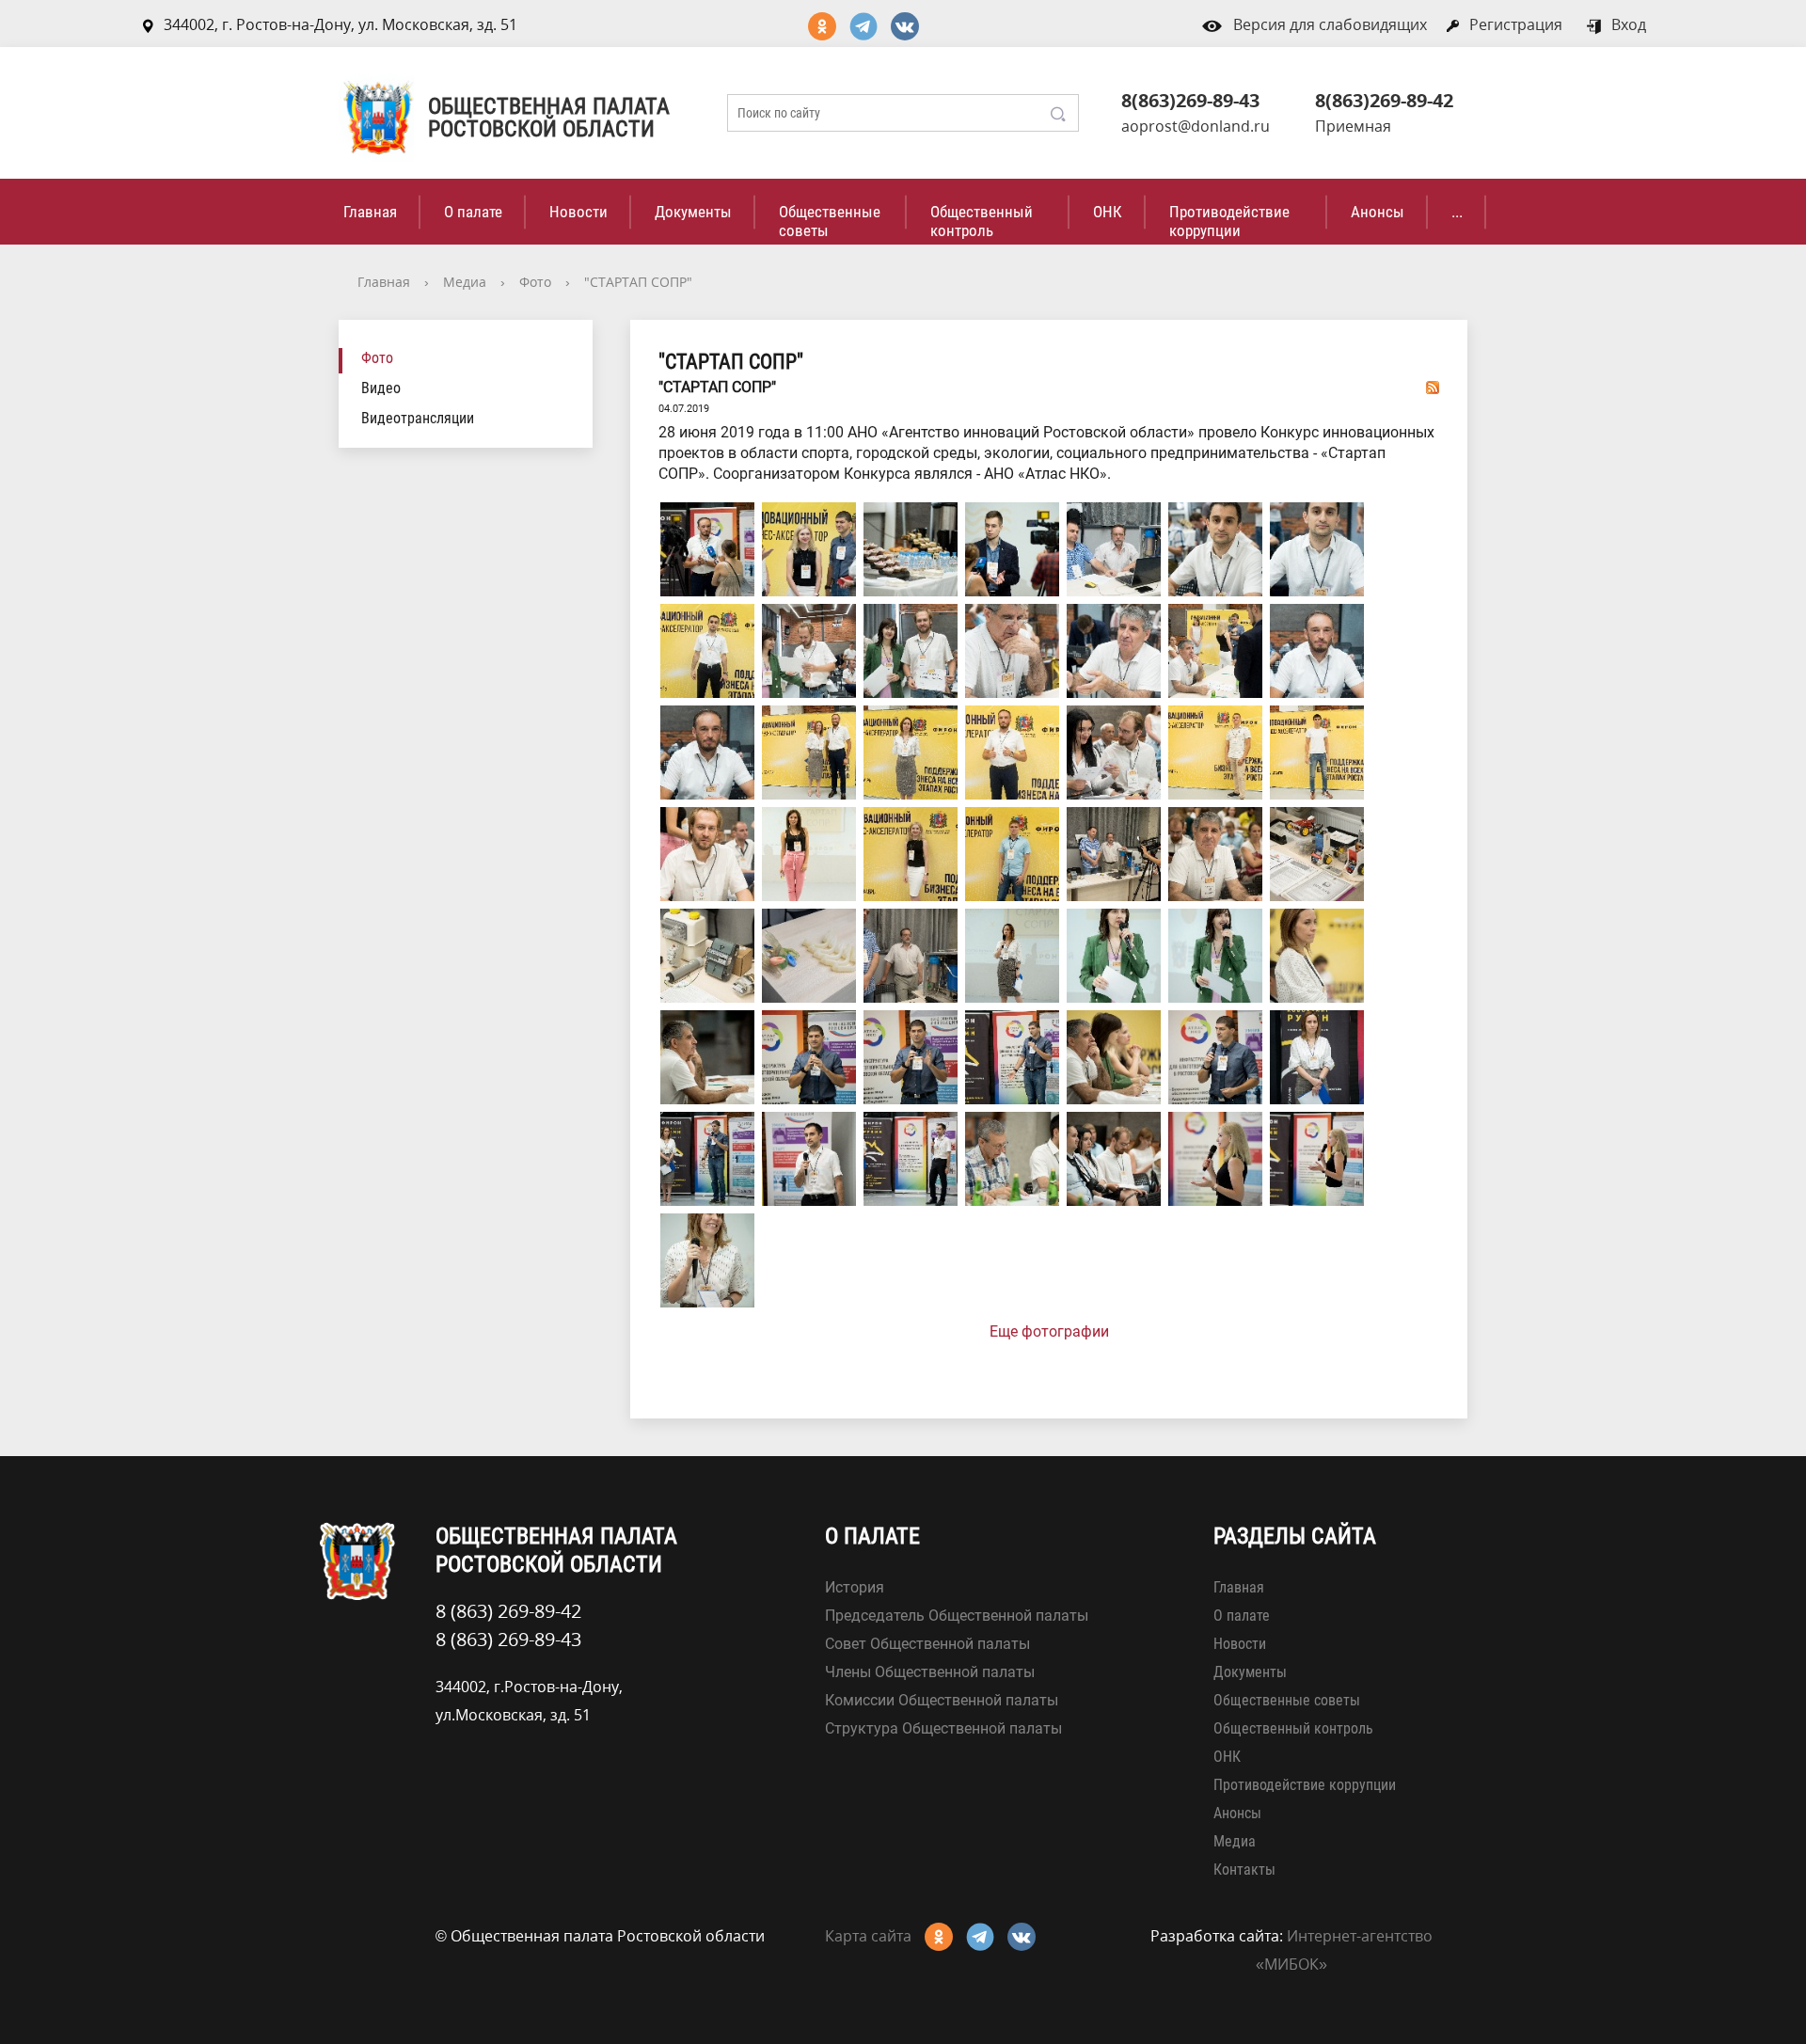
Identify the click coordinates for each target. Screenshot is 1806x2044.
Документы (693, 212)
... (1457, 212)
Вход (1629, 24)
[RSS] (1433, 387)
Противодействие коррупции (1229, 221)
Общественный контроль (982, 221)
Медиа (465, 282)
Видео (381, 388)
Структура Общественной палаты (943, 1728)
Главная (370, 212)
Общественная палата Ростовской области (549, 118)
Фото (535, 282)
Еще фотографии (1049, 1331)
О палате (473, 212)
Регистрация (1516, 24)
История (855, 1587)
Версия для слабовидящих (1330, 24)
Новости (578, 212)
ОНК (1108, 212)
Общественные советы (830, 221)
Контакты (1244, 1870)
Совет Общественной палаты (927, 1644)
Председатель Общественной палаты (957, 1616)
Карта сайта (868, 1936)
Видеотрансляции (418, 418)
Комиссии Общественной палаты (942, 1700)
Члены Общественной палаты (930, 1672)
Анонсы (1378, 212)
